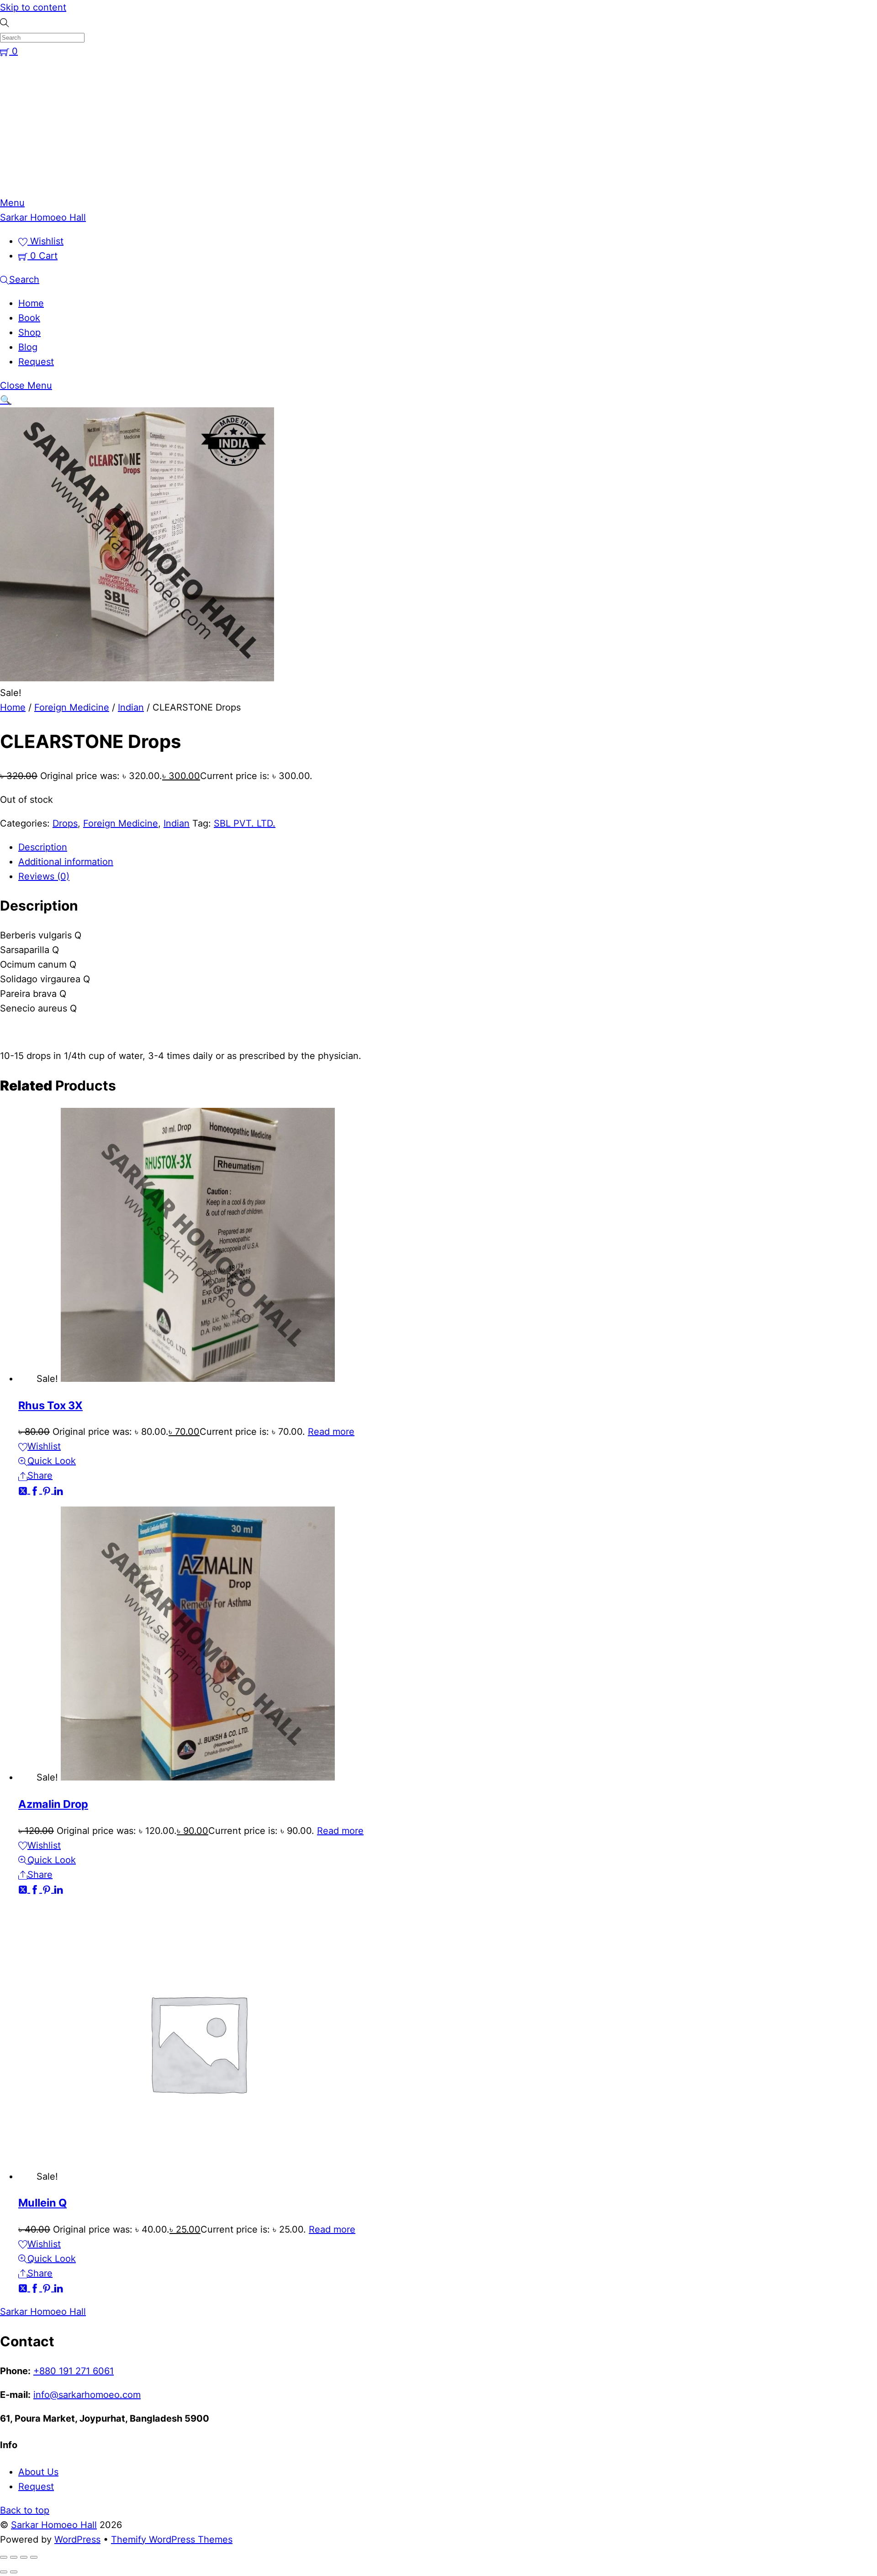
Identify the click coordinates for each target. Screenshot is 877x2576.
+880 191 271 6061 (74, 2371)
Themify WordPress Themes (172, 2539)
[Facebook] (36, 1490)
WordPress (77, 2539)
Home (31, 303)
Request (36, 362)
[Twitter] (24, 1490)
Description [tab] (43, 847)
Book (29, 318)
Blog (28, 347)
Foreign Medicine (72, 707)
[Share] (24, 2557)
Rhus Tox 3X (50, 1405)
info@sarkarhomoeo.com (87, 2395)
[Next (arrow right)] (14, 2572)
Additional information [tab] (66, 862)
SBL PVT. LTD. (245, 823)
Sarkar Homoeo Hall (54, 2525)
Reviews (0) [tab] (44, 876)
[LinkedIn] (58, 1490)
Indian (131, 707)
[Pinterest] (48, 1490)
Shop (29, 332)
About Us (38, 2472)
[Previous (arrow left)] (4, 2572)
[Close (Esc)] (34, 2557)
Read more (331, 1432)
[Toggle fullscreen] (14, 2557)
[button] (6, 400)
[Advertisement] (438, 127)
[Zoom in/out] (4, 2557)
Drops (65, 823)
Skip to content (33, 7)
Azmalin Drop (53, 1804)
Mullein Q (42, 2203)
